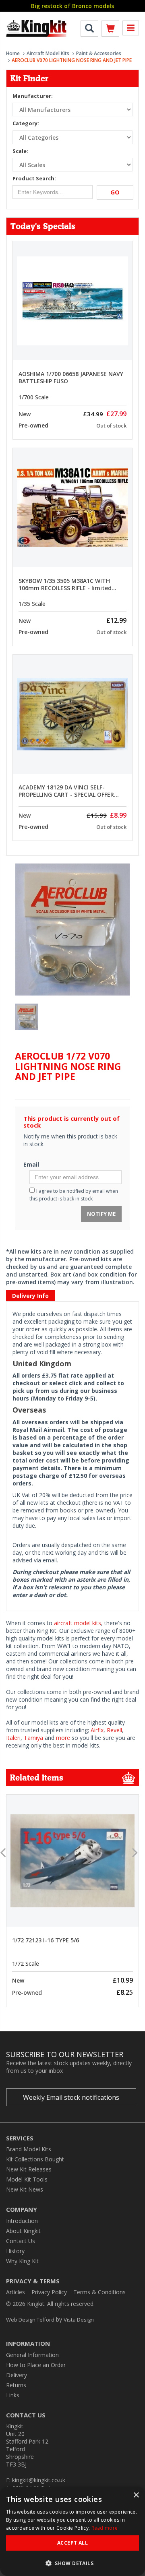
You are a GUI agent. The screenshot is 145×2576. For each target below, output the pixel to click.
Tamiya (33, 1738)
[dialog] (72, 2531)
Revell (114, 1730)
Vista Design (79, 2320)
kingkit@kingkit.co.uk (39, 2480)
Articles (16, 2292)
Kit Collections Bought (35, 2159)
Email (31, 1164)
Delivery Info (30, 1296)
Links (13, 2395)
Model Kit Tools (27, 2179)
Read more (105, 2528)
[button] (72, 2563)
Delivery (17, 2375)
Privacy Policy (49, 2292)
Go (115, 192)
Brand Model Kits (29, 2149)
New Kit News (25, 2189)
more (63, 1738)
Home (13, 53)
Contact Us (21, 2241)
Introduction (22, 2221)
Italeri (13, 1738)
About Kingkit (23, 2231)
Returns (16, 2385)
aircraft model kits (78, 1623)
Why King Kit (22, 2261)
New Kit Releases (29, 2169)
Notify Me (101, 1214)
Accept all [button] (72, 2543)
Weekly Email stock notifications (71, 2097)
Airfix (97, 1730)
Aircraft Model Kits (48, 53)
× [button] (136, 2495)
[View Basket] (110, 30)
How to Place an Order (36, 2365)
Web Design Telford (30, 2320)
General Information (32, 2355)
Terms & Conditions (99, 2292)
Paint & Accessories (99, 53)
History (15, 2251)
